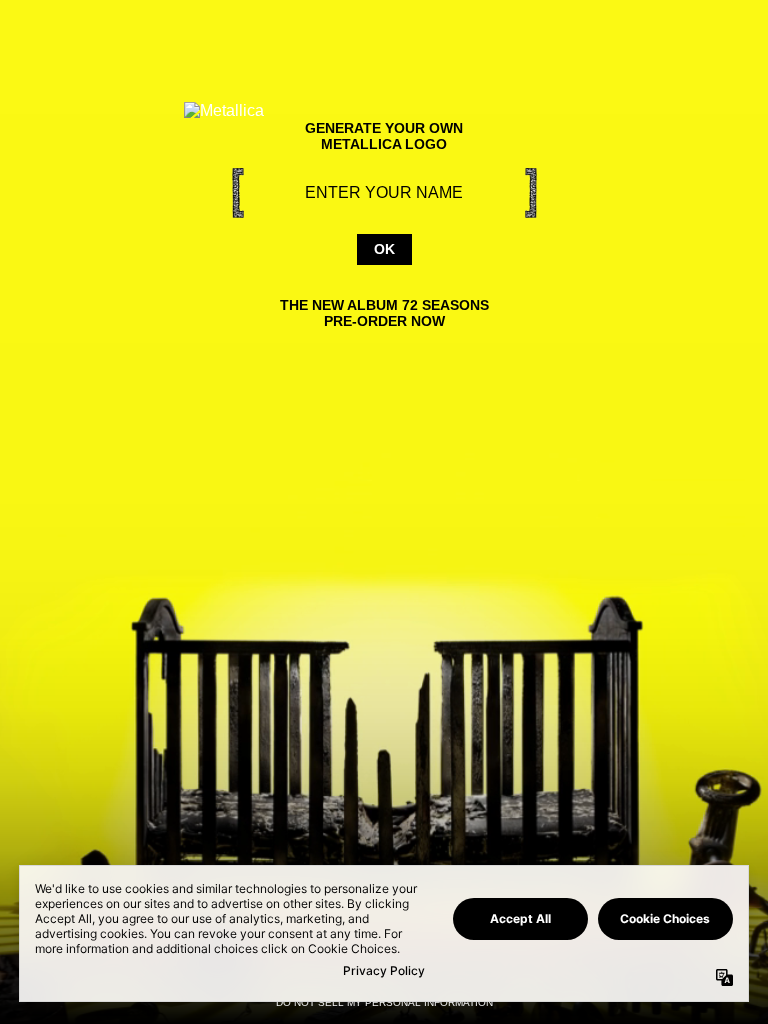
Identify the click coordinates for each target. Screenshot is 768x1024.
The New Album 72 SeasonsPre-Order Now (384, 313)
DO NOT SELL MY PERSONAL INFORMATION (384, 1002)
